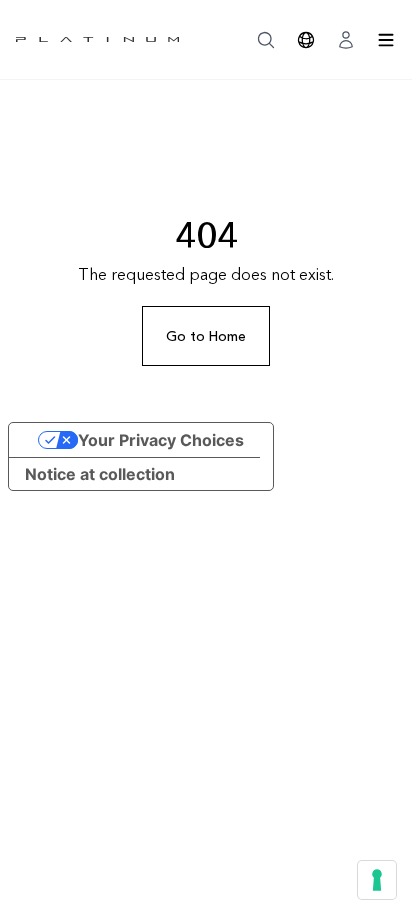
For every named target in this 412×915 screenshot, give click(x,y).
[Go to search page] (266, 40)
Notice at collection (100, 474)
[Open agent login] (346, 40)
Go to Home (206, 336)
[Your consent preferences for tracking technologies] (377, 880)
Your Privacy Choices (161, 440)
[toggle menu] (386, 40)
